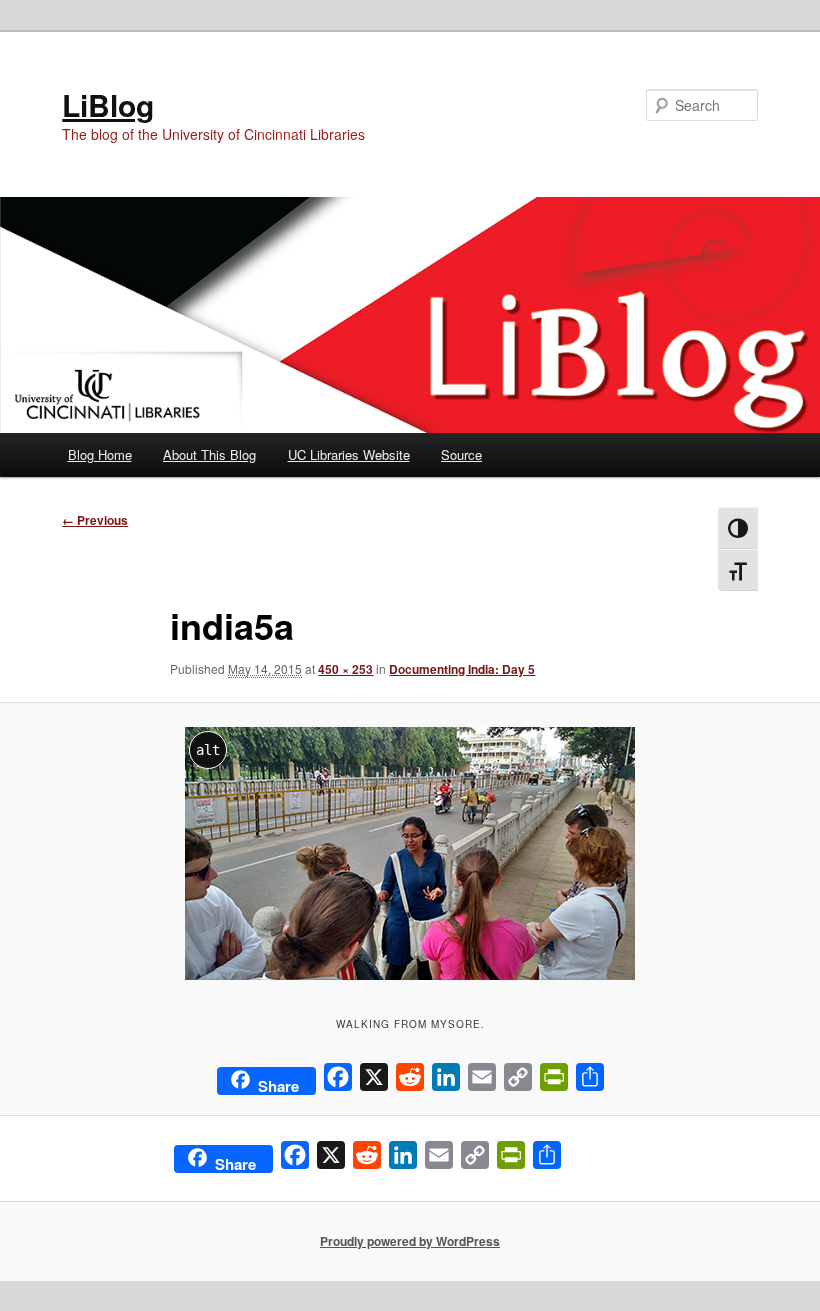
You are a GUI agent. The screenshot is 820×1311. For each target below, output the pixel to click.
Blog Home (100, 454)
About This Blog (209, 454)
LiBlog (108, 104)
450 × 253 (345, 669)
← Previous (95, 520)
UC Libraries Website (349, 454)
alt (208, 750)
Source (461, 454)
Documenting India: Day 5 (462, 669)
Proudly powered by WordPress (410, 1241)
